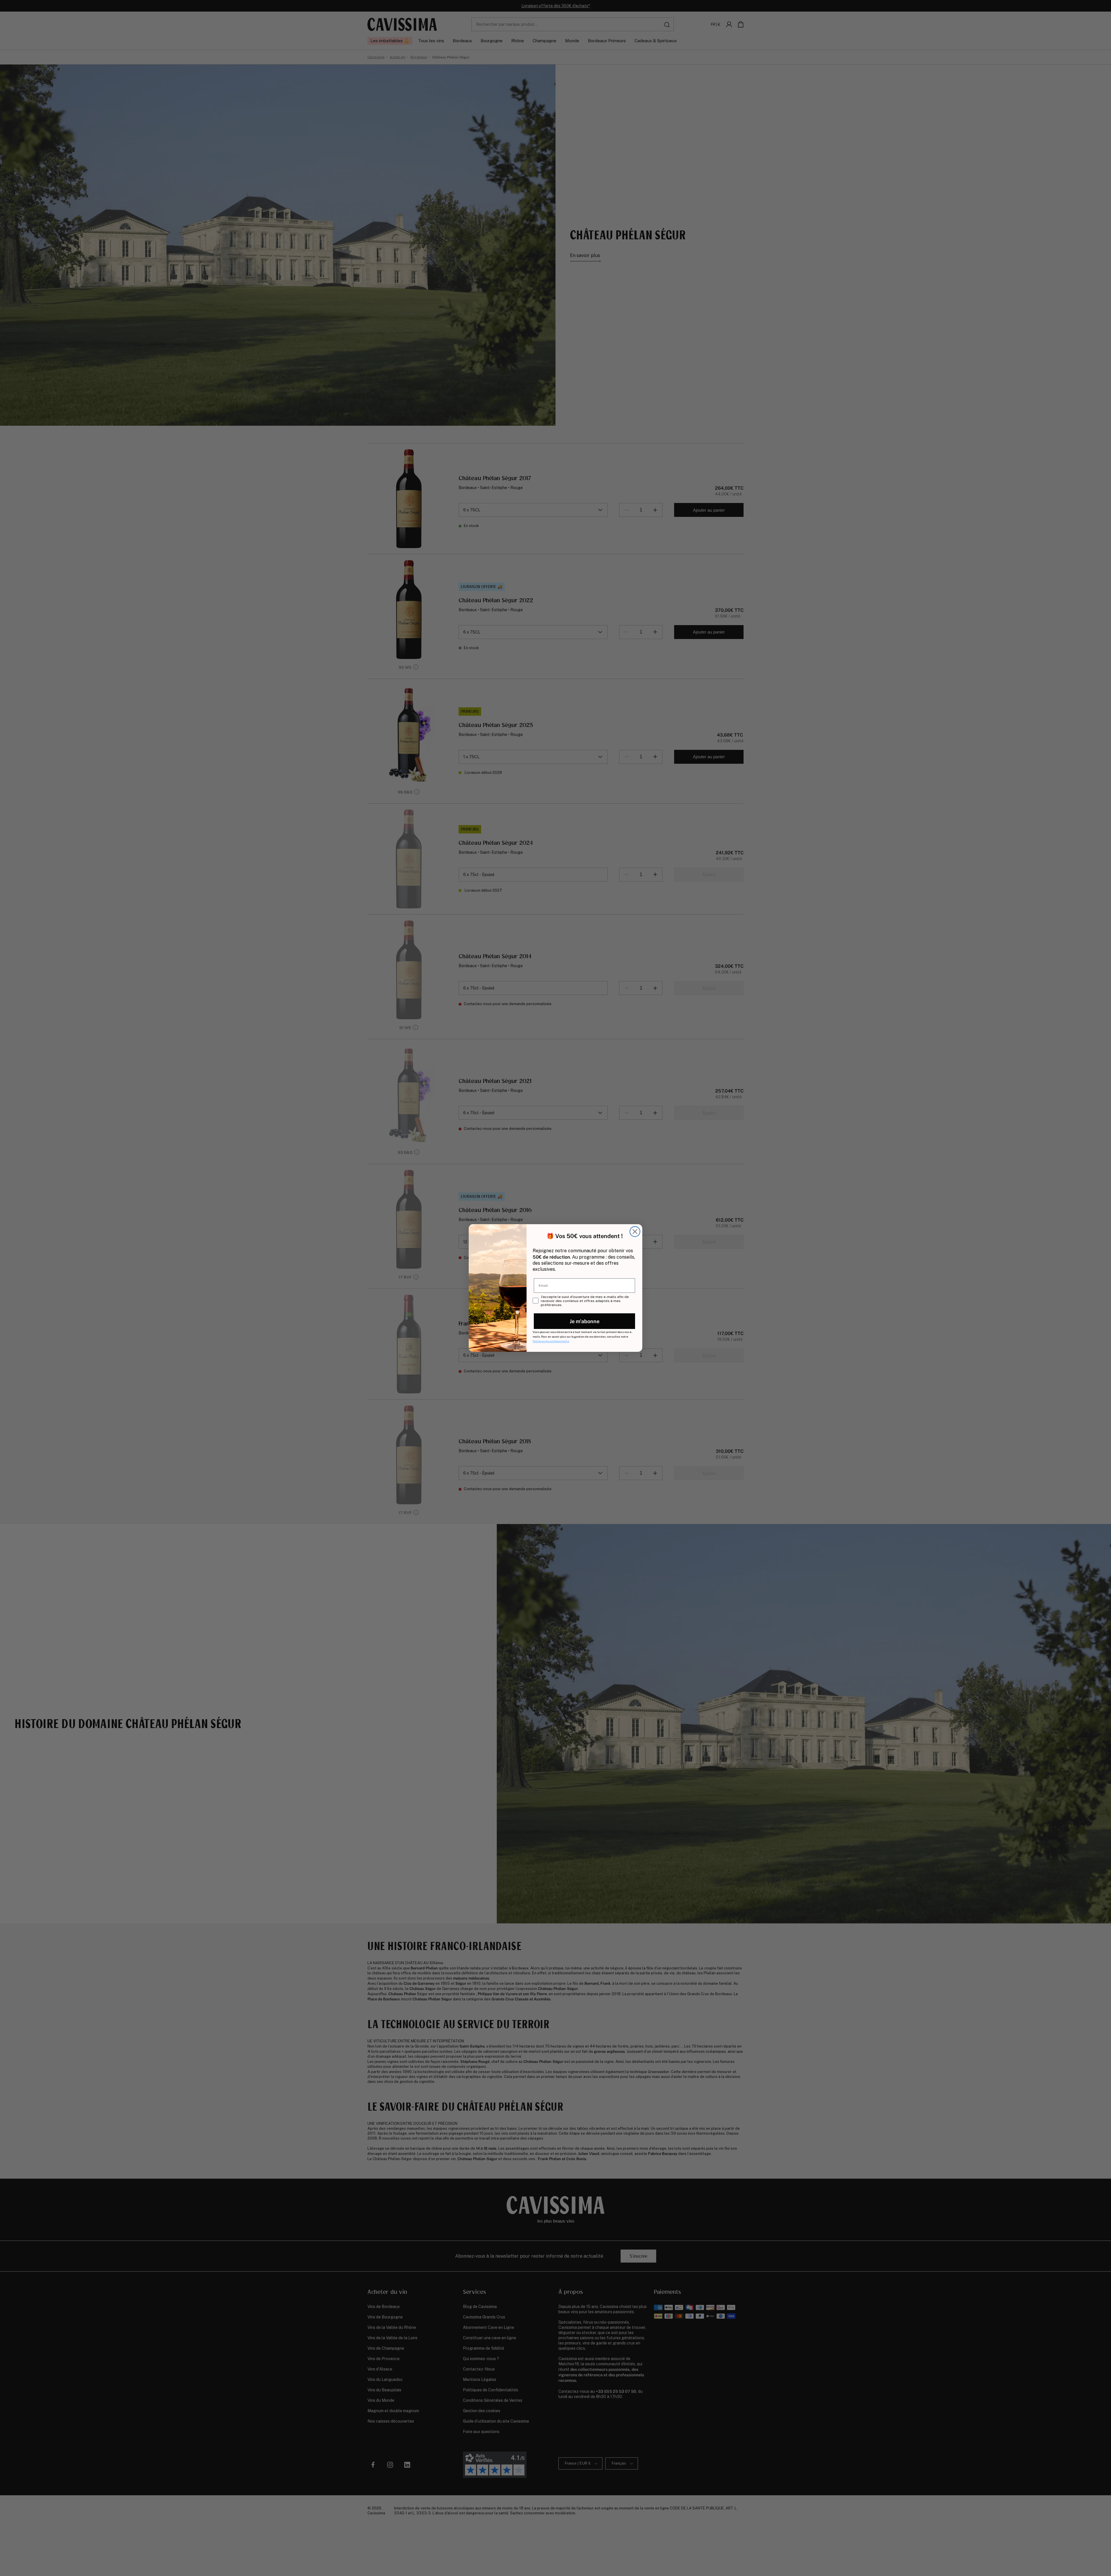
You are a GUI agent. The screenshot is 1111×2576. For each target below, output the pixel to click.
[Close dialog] (635, 1232)
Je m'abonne (585, 1321)
